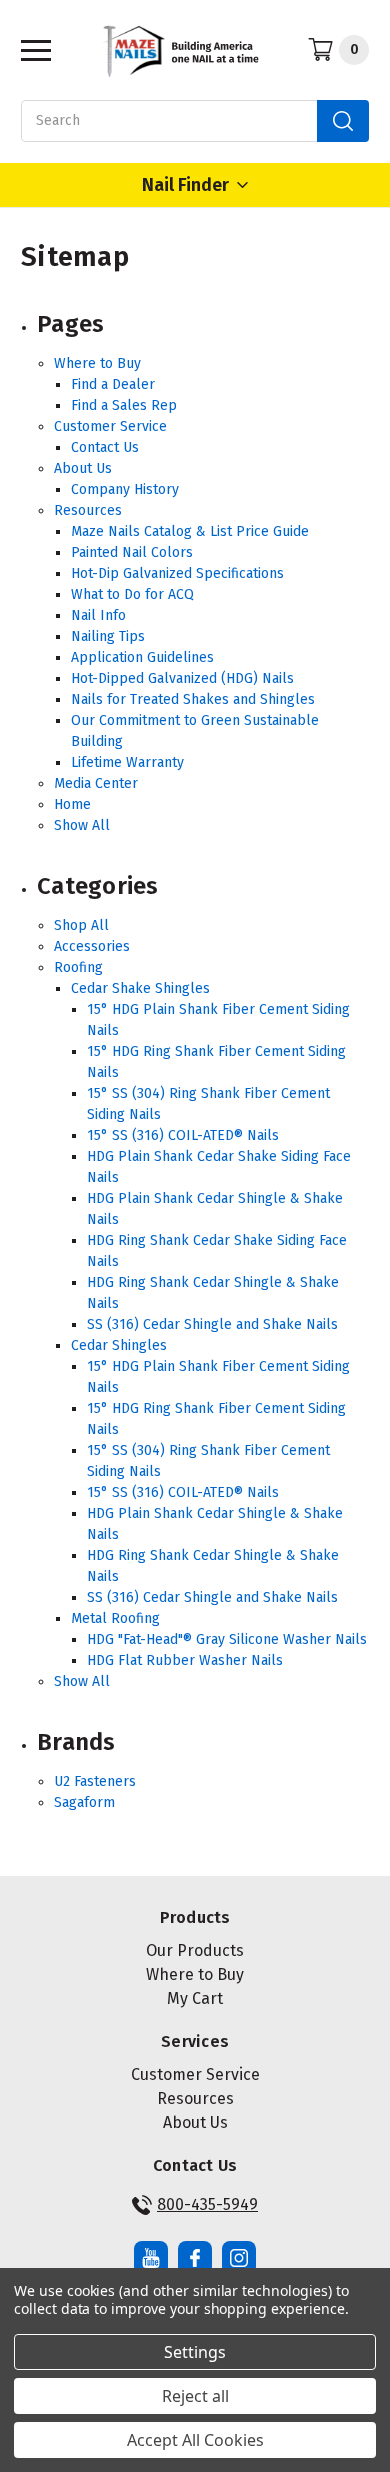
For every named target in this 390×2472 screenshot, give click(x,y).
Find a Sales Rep (124, 405)
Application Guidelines (142, 657)
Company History (125, 489)
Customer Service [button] (195, 2074)
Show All (82, 825)
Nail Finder (185, 185)
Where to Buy (97, 363)
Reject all (195, 2396)
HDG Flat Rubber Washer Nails (185, 1660)
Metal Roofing (115, 1618)
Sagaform (84, 1802)
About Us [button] (195, 2122)
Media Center (96, 783)
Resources (88, 510)
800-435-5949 (207, 2204)
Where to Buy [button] (195, 1974)
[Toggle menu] (30, 49)
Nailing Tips (108, 636)
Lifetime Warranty (127, 762)
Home (72, 804)
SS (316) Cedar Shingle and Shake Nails (212, 1324)
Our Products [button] (195, 1950)
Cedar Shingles (119, 1345)
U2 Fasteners (95, 1781)
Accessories (92, 946)
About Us (83, 468)
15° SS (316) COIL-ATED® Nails (183, 1135)
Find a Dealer (113, 384)
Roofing (78, 967)
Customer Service (110, 426)
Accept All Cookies (195, 2440)
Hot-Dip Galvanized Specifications (177, 573)
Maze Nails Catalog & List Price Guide (190, 531)
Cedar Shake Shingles (140, 988)
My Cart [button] (195, 1998)
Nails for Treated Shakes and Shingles (193, 699)
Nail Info (98, 615)
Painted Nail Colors (132, 552)
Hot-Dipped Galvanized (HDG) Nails (182, 678)
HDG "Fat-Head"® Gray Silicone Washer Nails (227, 1639)
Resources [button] (195, 2098)
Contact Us (105, 447)
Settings (195, 2352)
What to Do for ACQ (132, 594)
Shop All (81, 925)
